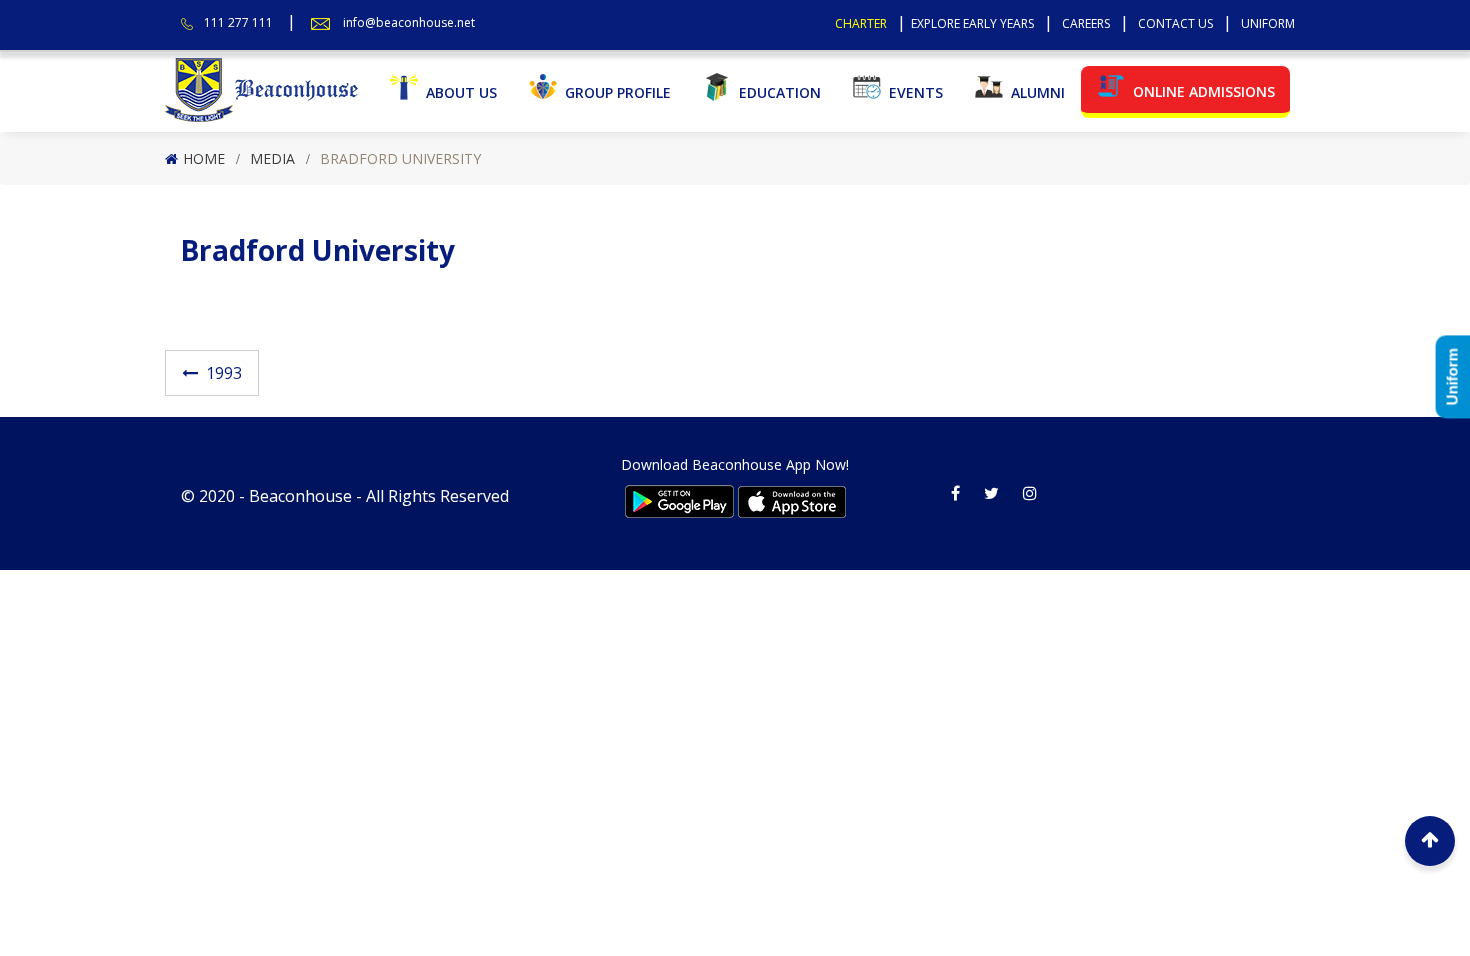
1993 (224, 373)
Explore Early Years (972, 23)
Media (272, 158)
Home (204, 158)
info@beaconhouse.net (409, 22)
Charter (861, 23)
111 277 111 (238, 22)
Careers (1086, 23)
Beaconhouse (300, 496)
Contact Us (1175, 23)
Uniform (1268, 23)
